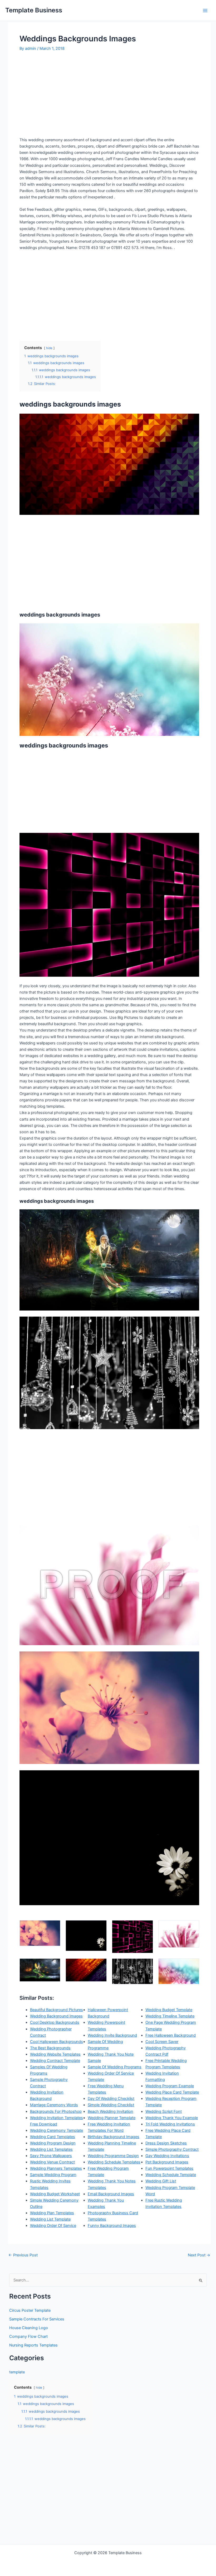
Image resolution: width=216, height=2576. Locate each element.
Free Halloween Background (171, 2035)
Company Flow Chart (28, 2337)
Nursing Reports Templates (33, 2345)
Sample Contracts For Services (37, 2319)
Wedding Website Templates (55, 2054)
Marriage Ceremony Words (54, 2105)
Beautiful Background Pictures (57, 2010)
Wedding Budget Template (169, 2010)
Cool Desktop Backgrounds (55, 2022)
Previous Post (23, 2255)
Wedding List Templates (51, 2149)
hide (49, 348)
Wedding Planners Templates (56, 2168)
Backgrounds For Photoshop (56, 2111)
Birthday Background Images (114, 2137)
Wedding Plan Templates (52, 2213)
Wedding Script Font (164, 2111)
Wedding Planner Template (112, 2118)
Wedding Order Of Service (53, 2226)
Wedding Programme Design (113, 2156)
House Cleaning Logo (29, 2328)
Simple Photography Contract (172, 2149)
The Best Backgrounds (50, 2048)
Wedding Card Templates (53, 2137)
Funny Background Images (112, 2226)
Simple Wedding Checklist (111, 2105)
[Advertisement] (64, 96)
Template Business (34, 10)
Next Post (199, 2255)
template (17, 2372)
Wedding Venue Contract (52, 2162)
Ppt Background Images (167, 2162)
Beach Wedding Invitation (111, 2111)
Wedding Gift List (161, 2181)
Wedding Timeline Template (170, 2016)
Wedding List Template (50, 2219)
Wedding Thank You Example (172, 2118)
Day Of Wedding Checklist (111, 2099)
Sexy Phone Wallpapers (51, 2156)
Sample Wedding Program (53, 2175)
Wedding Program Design (53, 2143)
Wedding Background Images (56, 2016)
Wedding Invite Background (112, 2035)
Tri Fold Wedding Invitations (170, 2124)
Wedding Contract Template (55, 2061)
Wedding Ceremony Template (57, 2130)
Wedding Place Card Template (172, 2092)
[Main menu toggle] (205, 11)
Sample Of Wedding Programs (115, 2067)
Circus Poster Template (30, 2310)
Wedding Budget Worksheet (55, 2194)
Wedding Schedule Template (171, 2175)
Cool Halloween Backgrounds (57, 2042)
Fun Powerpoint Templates (169, 2168)
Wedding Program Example (170, 2086)
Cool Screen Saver (162, 2042)
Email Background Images (111, 2194)
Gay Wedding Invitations (167, 2156)
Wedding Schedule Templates (114, 2162)
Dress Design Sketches (166, 2143)
